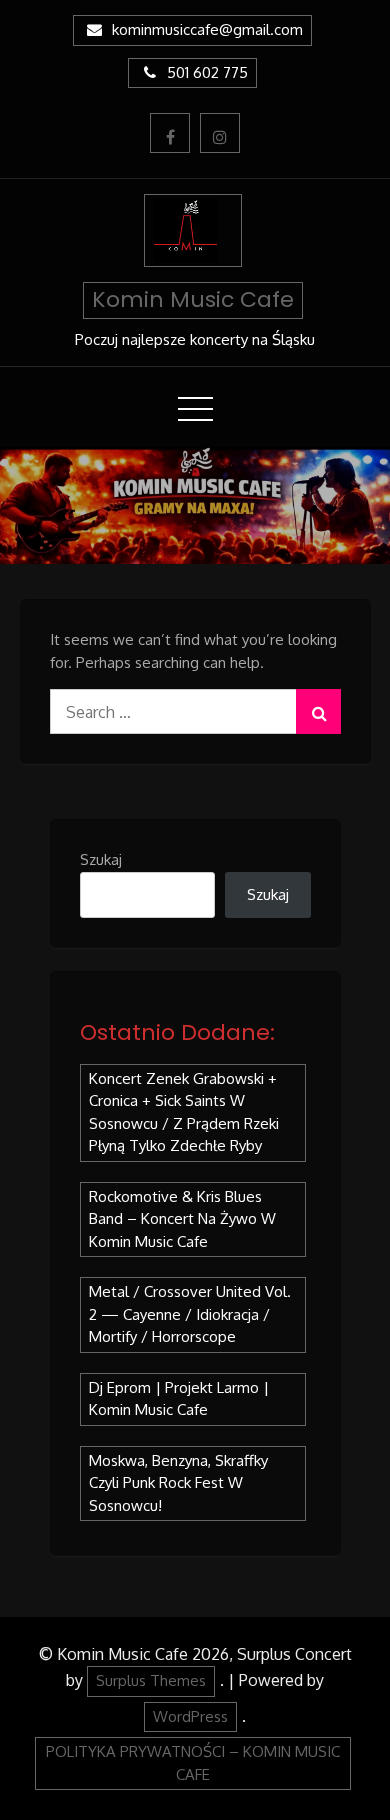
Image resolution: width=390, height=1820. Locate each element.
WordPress (190, 1716)
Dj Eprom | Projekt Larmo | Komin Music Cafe (179, 1399)
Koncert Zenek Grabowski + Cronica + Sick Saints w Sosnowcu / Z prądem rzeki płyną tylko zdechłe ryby (184, 1112)
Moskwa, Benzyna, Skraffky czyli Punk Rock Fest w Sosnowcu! (178, 1483)
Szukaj (101, 859)
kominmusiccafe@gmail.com (207, 29)
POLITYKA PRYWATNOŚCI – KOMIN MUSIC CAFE (193, 1763)
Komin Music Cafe (193, 299)
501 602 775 (207, 72)
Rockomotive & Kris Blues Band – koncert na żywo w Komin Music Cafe (182, 1219)
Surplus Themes (151, 1680)
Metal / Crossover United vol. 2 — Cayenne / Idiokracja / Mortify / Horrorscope (190, 1314)
